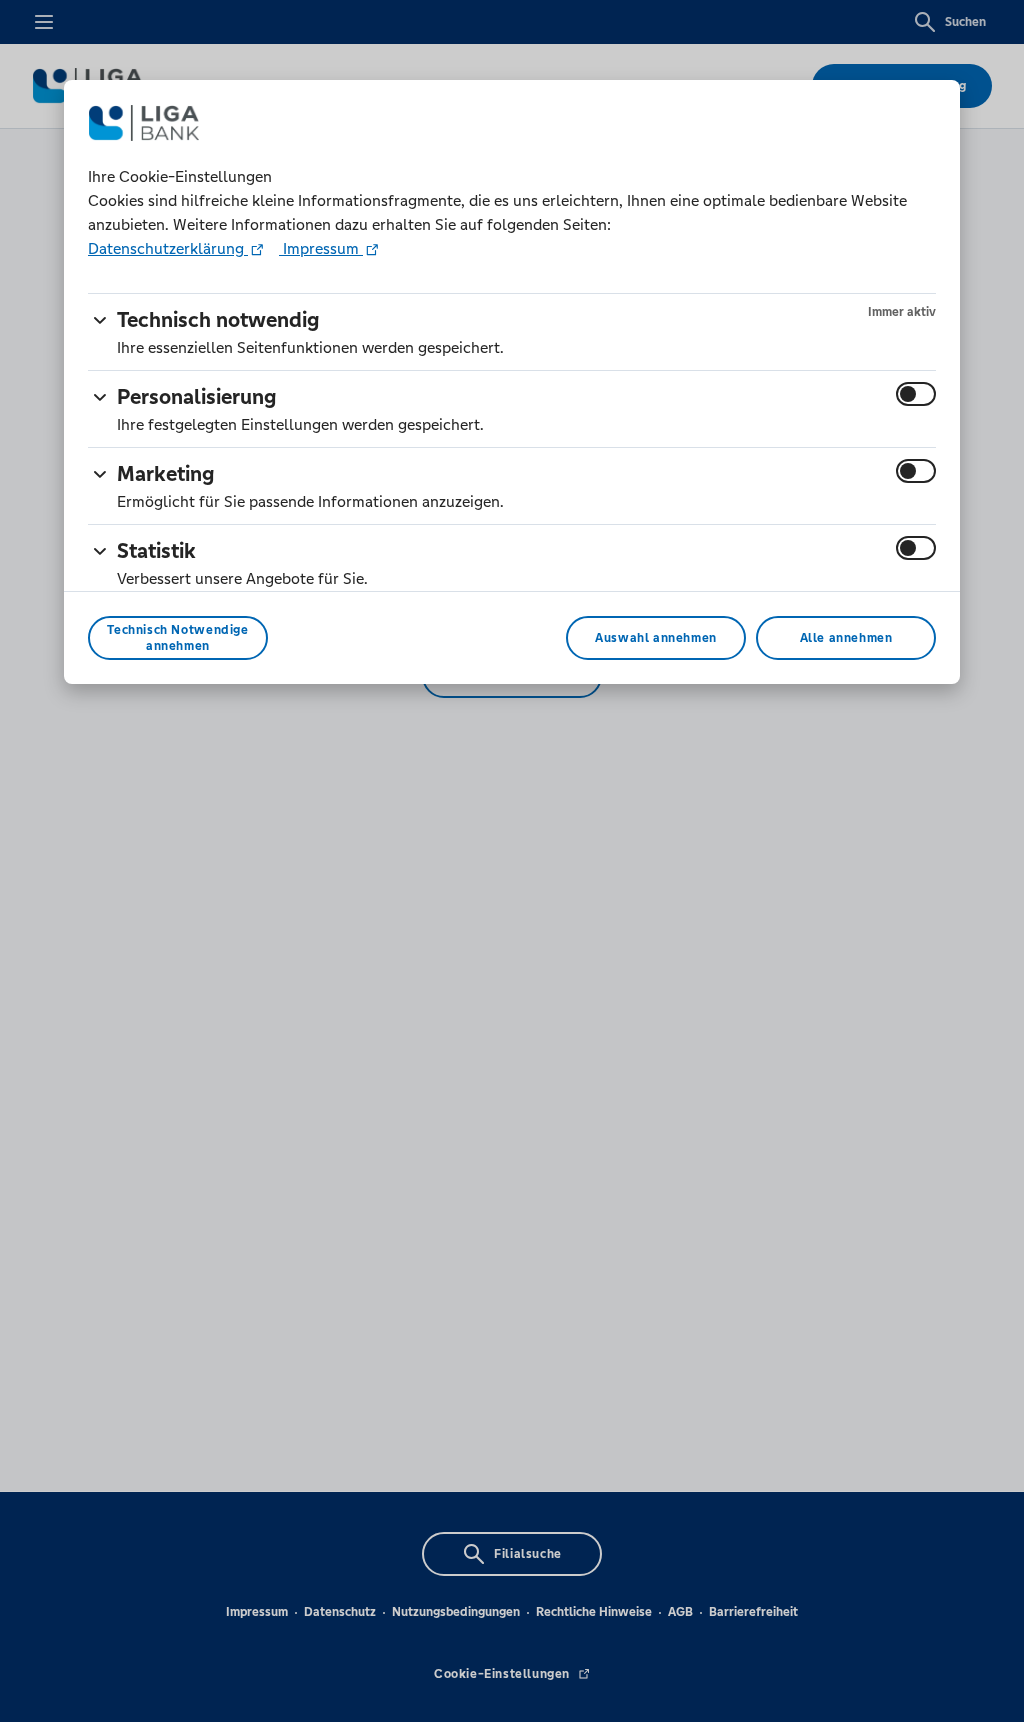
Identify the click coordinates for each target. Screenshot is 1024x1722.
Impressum (321, 248)
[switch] (916, 394)
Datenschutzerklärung (168, 248)
